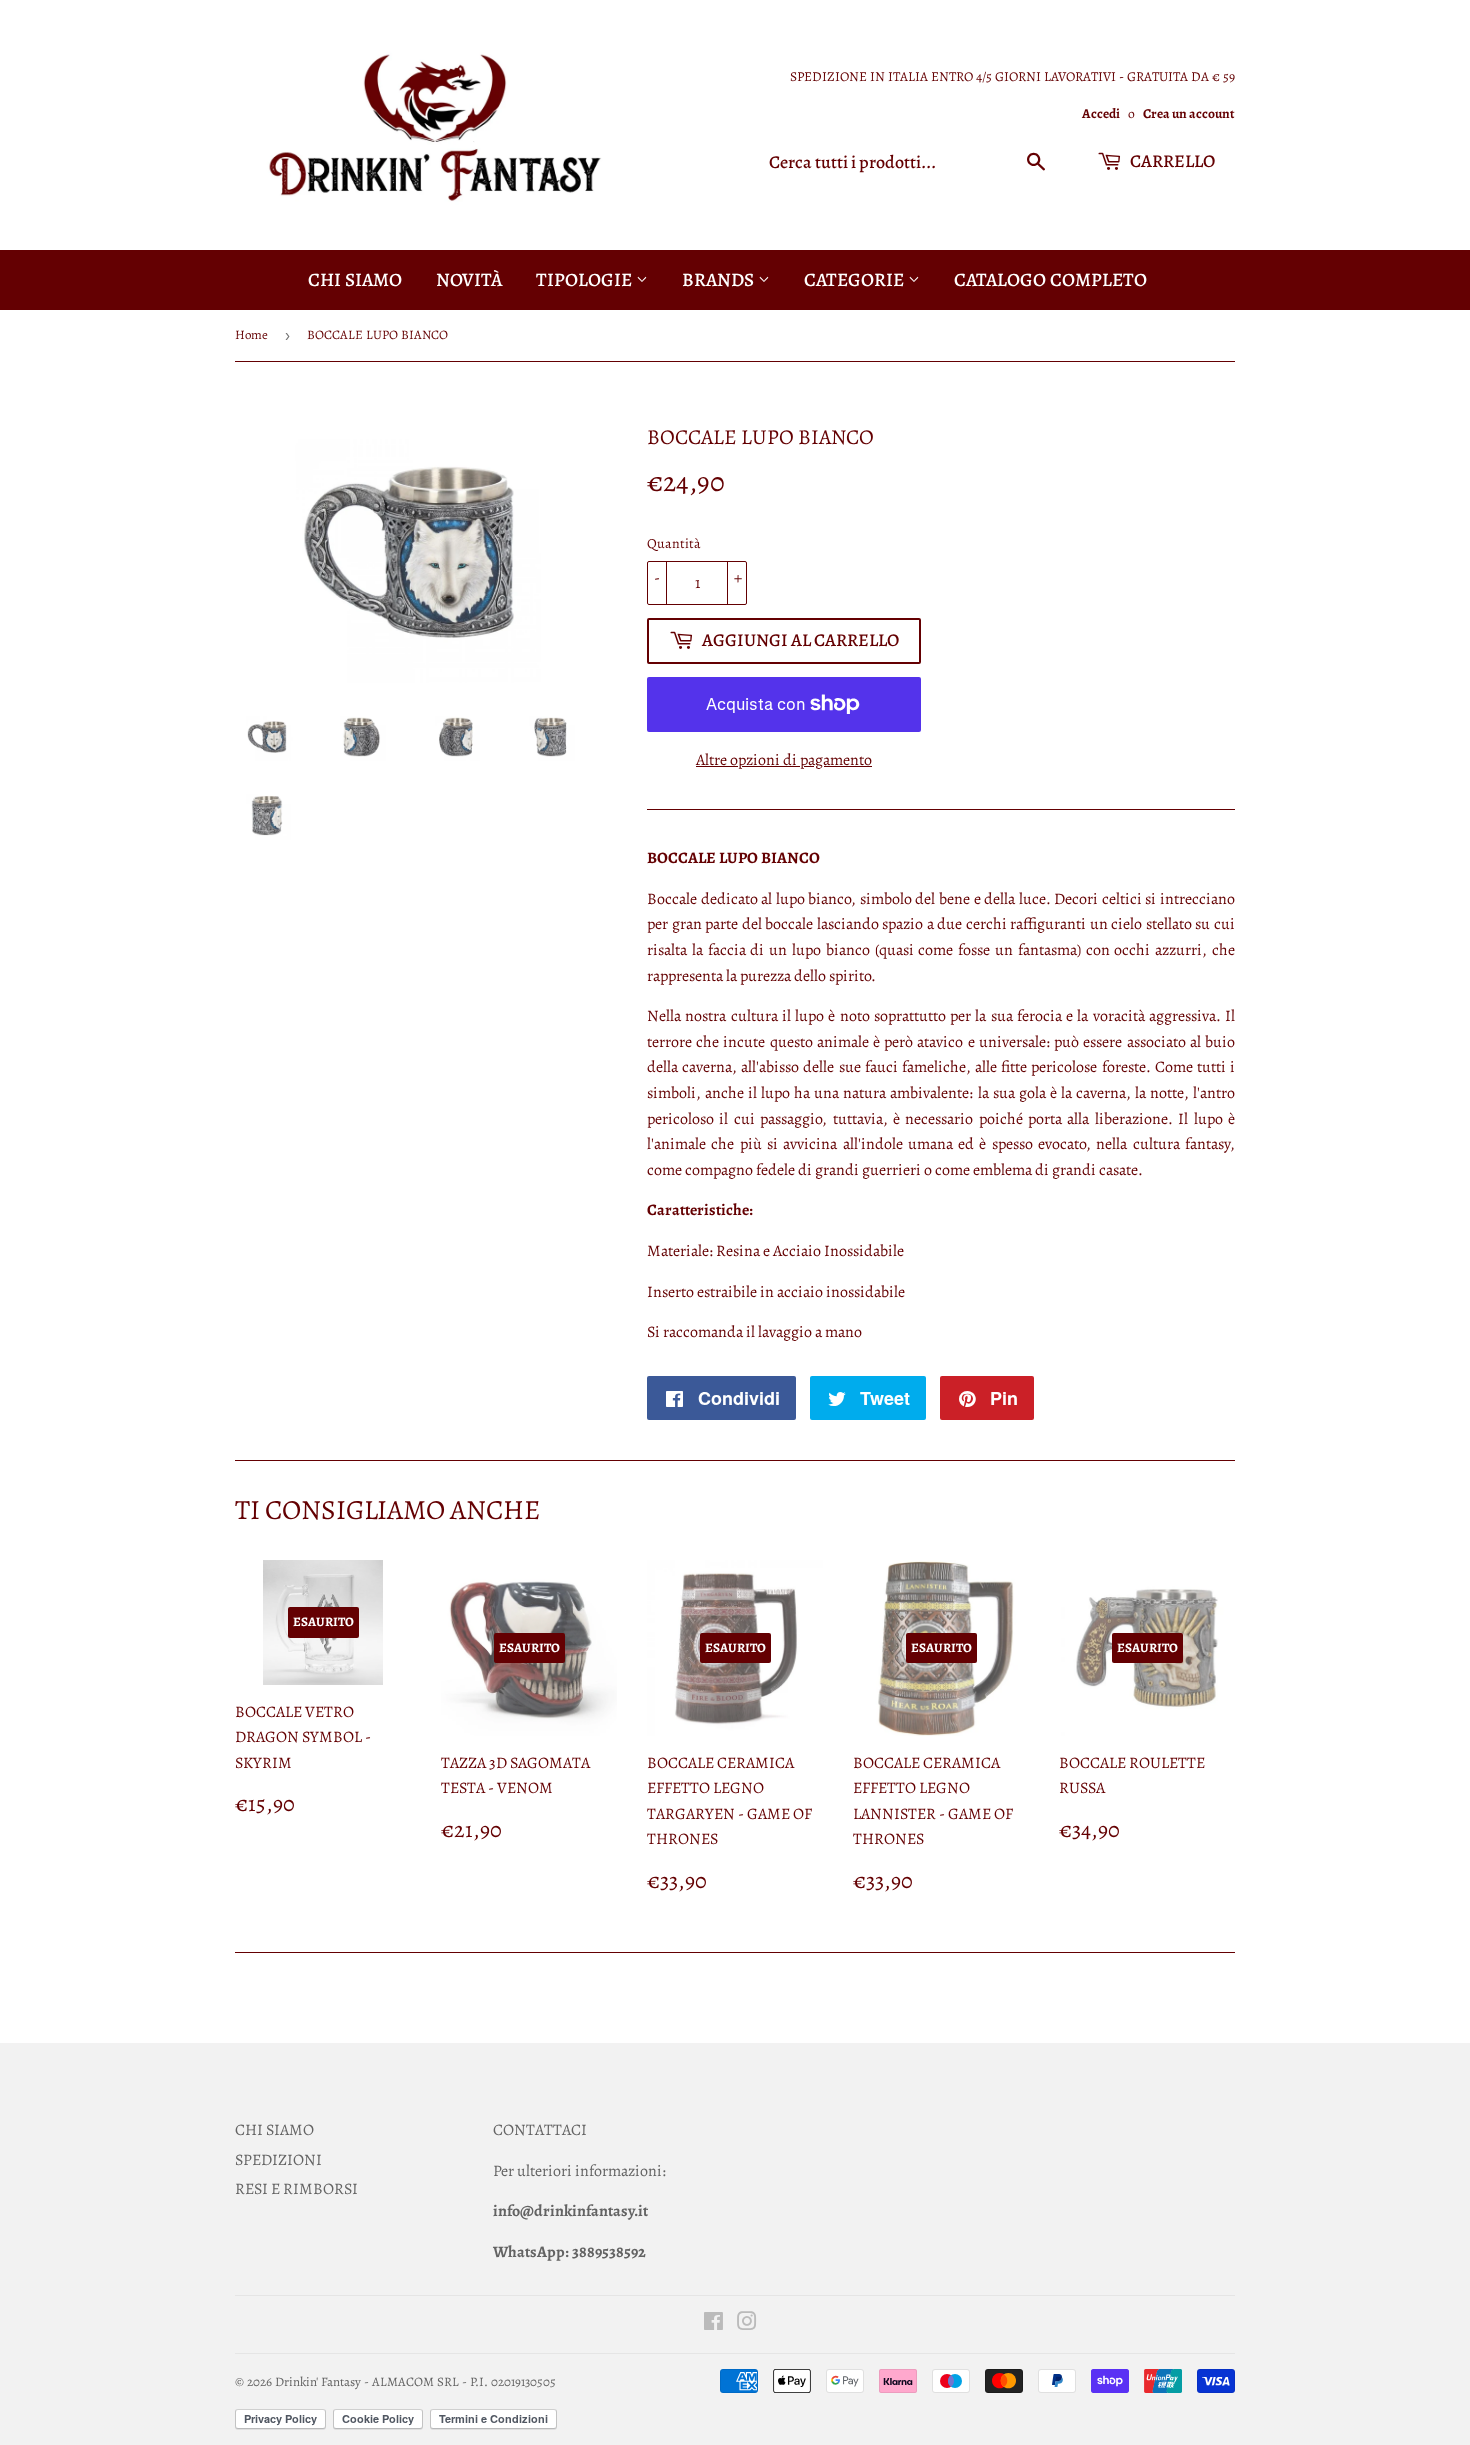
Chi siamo (355, 280)
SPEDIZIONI (278, 2160)
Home (251, 334)
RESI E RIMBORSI (296, 2189)
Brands (720, 280)
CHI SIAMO (274, 2130)
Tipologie (586, 280)
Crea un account (1189, 113)
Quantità (674, 543)
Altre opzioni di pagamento (784, 760)
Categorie (856, 280)
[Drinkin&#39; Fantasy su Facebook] (713, 2324)
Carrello (1171, 161)
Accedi (1101, 113)
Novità (469, 280)
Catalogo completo (1050, 280)
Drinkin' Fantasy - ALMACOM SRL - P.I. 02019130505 (415, 2381)
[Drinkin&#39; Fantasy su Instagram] (747, 2324)
